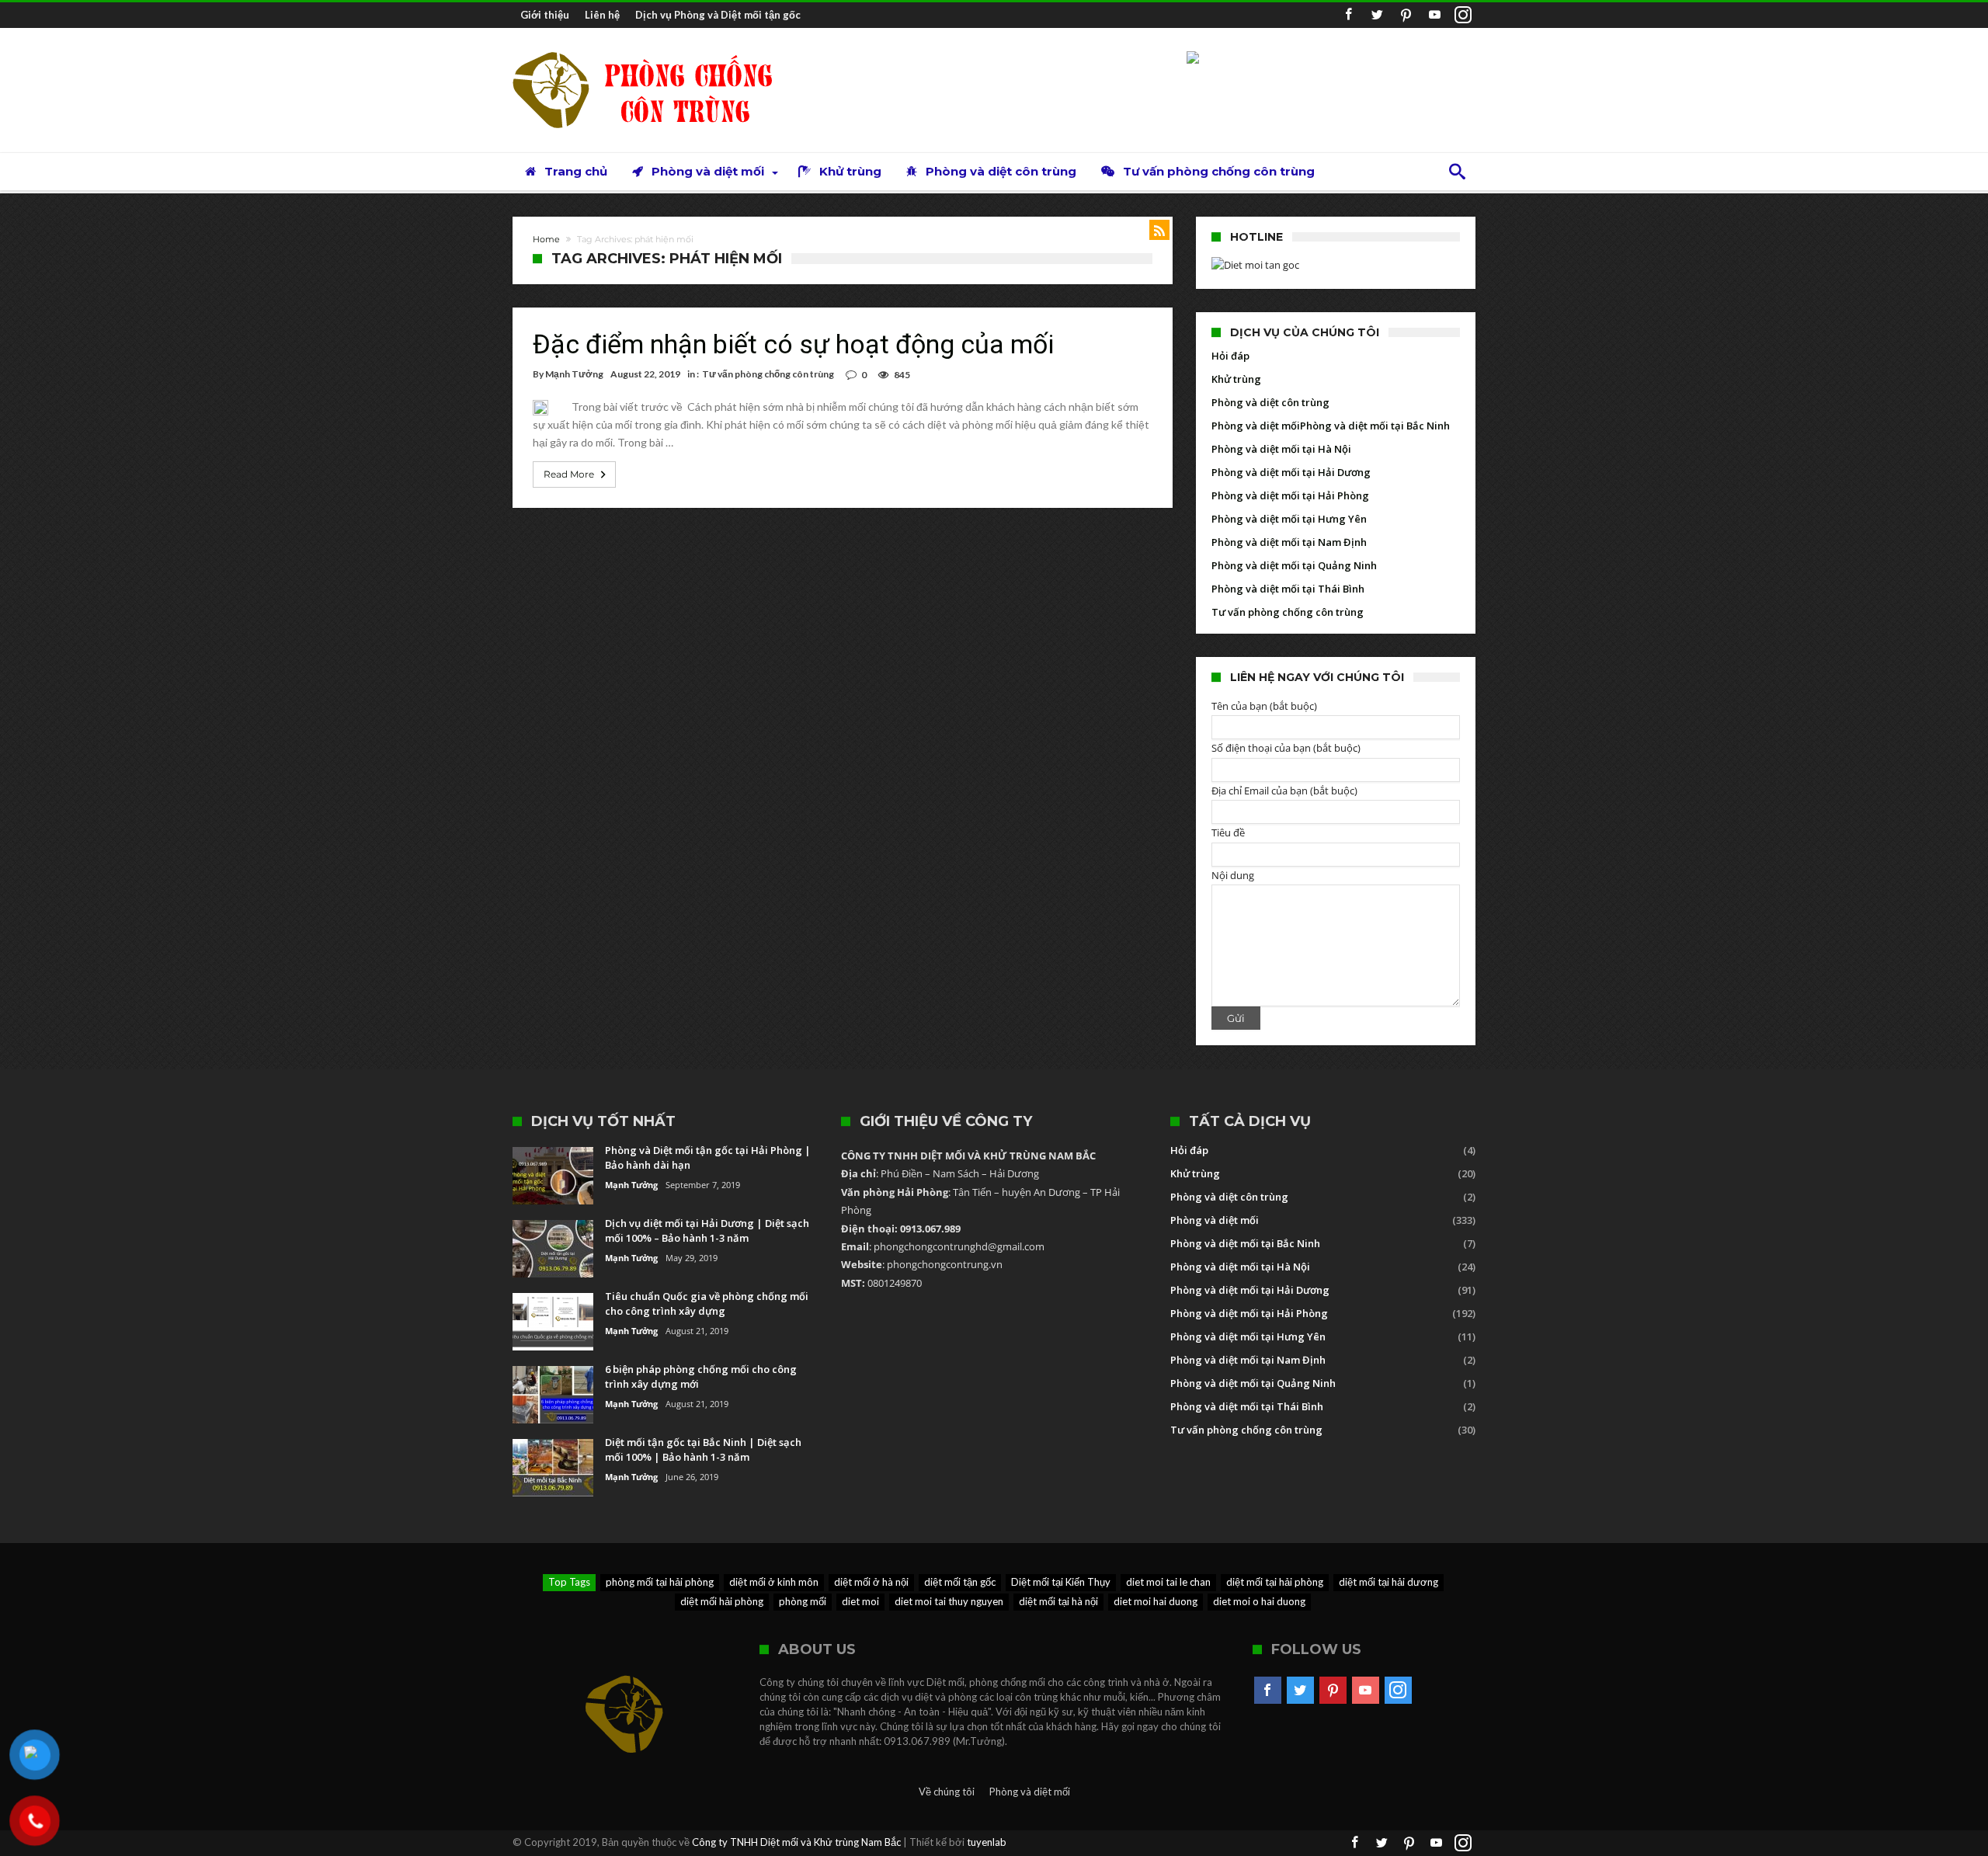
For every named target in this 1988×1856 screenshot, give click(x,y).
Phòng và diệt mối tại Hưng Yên (1289, 519)
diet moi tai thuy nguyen (949, 1601)
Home (546, 239)
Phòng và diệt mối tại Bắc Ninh (1375, 426)
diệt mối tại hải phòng (1275, 1582)
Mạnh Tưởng (574, 374)
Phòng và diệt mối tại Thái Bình (1288, 589)
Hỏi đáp (1230, 356)
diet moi (860, 1601)
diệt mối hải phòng (722, 1601)
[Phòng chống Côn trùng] (656, 51)
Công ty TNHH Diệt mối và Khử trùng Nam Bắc (796, 1842)
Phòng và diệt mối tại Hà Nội (1281, 449)
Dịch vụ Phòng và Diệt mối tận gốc (718, 15)
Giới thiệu (545, 15)
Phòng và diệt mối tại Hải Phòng (1290, 495)
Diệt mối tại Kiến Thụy (1061, 1582)
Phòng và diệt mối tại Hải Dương (1291, 472)
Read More (569, 474)
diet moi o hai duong (1259, 1601)
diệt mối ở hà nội (871, 1582)
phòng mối (803, 1601)
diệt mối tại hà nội (1058, 1601)
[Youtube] (1434, 15)
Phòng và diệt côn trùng (1270, 402)
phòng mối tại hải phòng (660, 1582)
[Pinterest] (1406, 15)
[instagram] (1463, 15)
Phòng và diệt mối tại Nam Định (1289, 542)
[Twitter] (1377, 15)
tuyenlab (987, 1842)
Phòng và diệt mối (1256, 426)
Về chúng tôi (947, 1792)
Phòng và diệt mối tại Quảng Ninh (1294, 565)
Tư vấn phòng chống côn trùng (768, 374)
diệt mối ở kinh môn (774, 1582)
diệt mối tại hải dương (1388, 1582)
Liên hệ (602, 15)
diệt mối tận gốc (960, 1582)
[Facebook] (1348, 15)
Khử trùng (1236, 379)
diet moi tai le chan (1168, 1582)
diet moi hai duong (1156, 1601)
